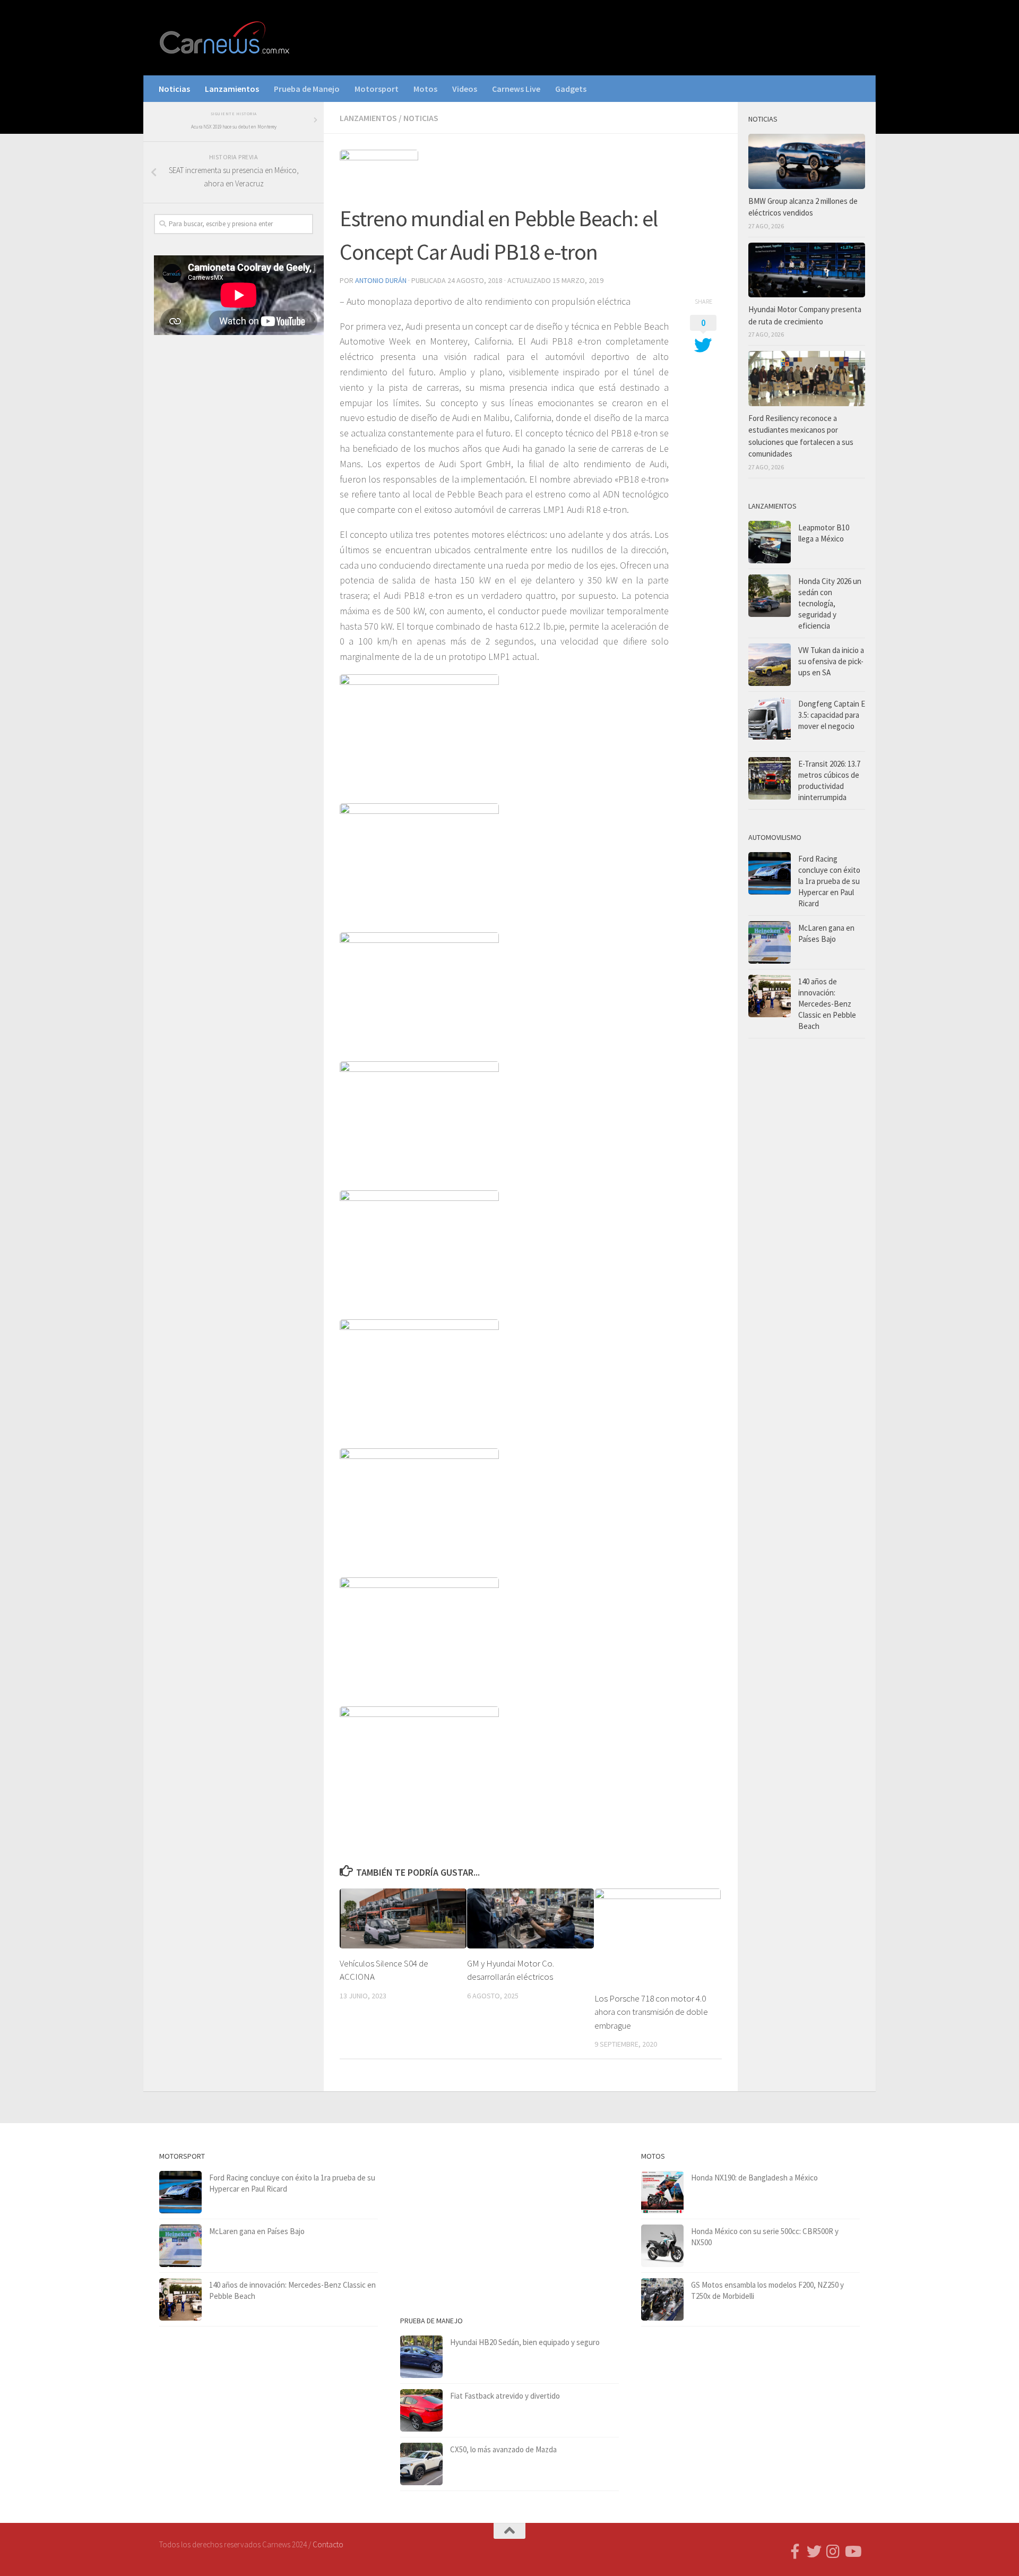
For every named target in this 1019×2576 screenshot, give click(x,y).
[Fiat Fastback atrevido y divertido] (421, 2410)
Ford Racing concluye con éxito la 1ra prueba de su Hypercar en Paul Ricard (829, 881)
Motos (425, 89)
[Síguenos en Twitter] (814, 2552)
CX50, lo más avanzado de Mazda (503, 2449)
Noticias (174, 89)
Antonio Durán (381, 280)
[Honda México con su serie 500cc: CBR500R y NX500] (662, 2246)
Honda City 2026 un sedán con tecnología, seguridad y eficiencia (830, 603)
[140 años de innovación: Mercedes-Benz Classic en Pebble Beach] (770, 996)
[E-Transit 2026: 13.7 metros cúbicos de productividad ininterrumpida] (770, 778)
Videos (465, 89)
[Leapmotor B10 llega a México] (770, 542)
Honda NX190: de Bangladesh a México (754, 2178)
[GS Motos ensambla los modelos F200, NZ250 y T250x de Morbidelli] (662, 2299)
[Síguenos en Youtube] (852, 2552)
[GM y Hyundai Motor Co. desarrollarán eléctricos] (530, 1918)
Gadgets (571, 89)
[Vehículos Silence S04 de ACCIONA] (403, 1918)
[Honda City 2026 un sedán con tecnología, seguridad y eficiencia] (770, 596)
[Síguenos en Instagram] (833, 2552)
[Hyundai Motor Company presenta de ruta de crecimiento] (807, 270)
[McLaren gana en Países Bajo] (770, 942)
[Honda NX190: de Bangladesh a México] (662, 2192)
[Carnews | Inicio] (226, 38)
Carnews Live (516, 89)
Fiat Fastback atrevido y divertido (505, 2396)
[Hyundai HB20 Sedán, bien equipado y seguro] (421, 2357)
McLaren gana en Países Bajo (257, 2231)
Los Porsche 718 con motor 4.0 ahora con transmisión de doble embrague (651, 2012)
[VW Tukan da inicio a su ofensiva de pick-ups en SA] (770, 665)
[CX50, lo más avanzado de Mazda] (421, 2464)
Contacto (328, 2544)
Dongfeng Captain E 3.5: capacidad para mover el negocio (832, 715)
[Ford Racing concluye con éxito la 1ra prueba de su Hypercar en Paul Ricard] (770, 873)
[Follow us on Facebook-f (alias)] (795, 2552)
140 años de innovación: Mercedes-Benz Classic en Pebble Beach (827, 1004)
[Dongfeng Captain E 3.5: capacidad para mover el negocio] (770, 722)
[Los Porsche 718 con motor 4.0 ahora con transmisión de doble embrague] (658, 1936)
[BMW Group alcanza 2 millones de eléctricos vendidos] (807, 161)
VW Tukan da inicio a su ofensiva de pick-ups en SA (831, 661)
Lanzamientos (232, 89)
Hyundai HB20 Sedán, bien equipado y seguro (525, 2342)
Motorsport (377, 89)
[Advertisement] (234, 519)
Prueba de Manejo (307, 89)
